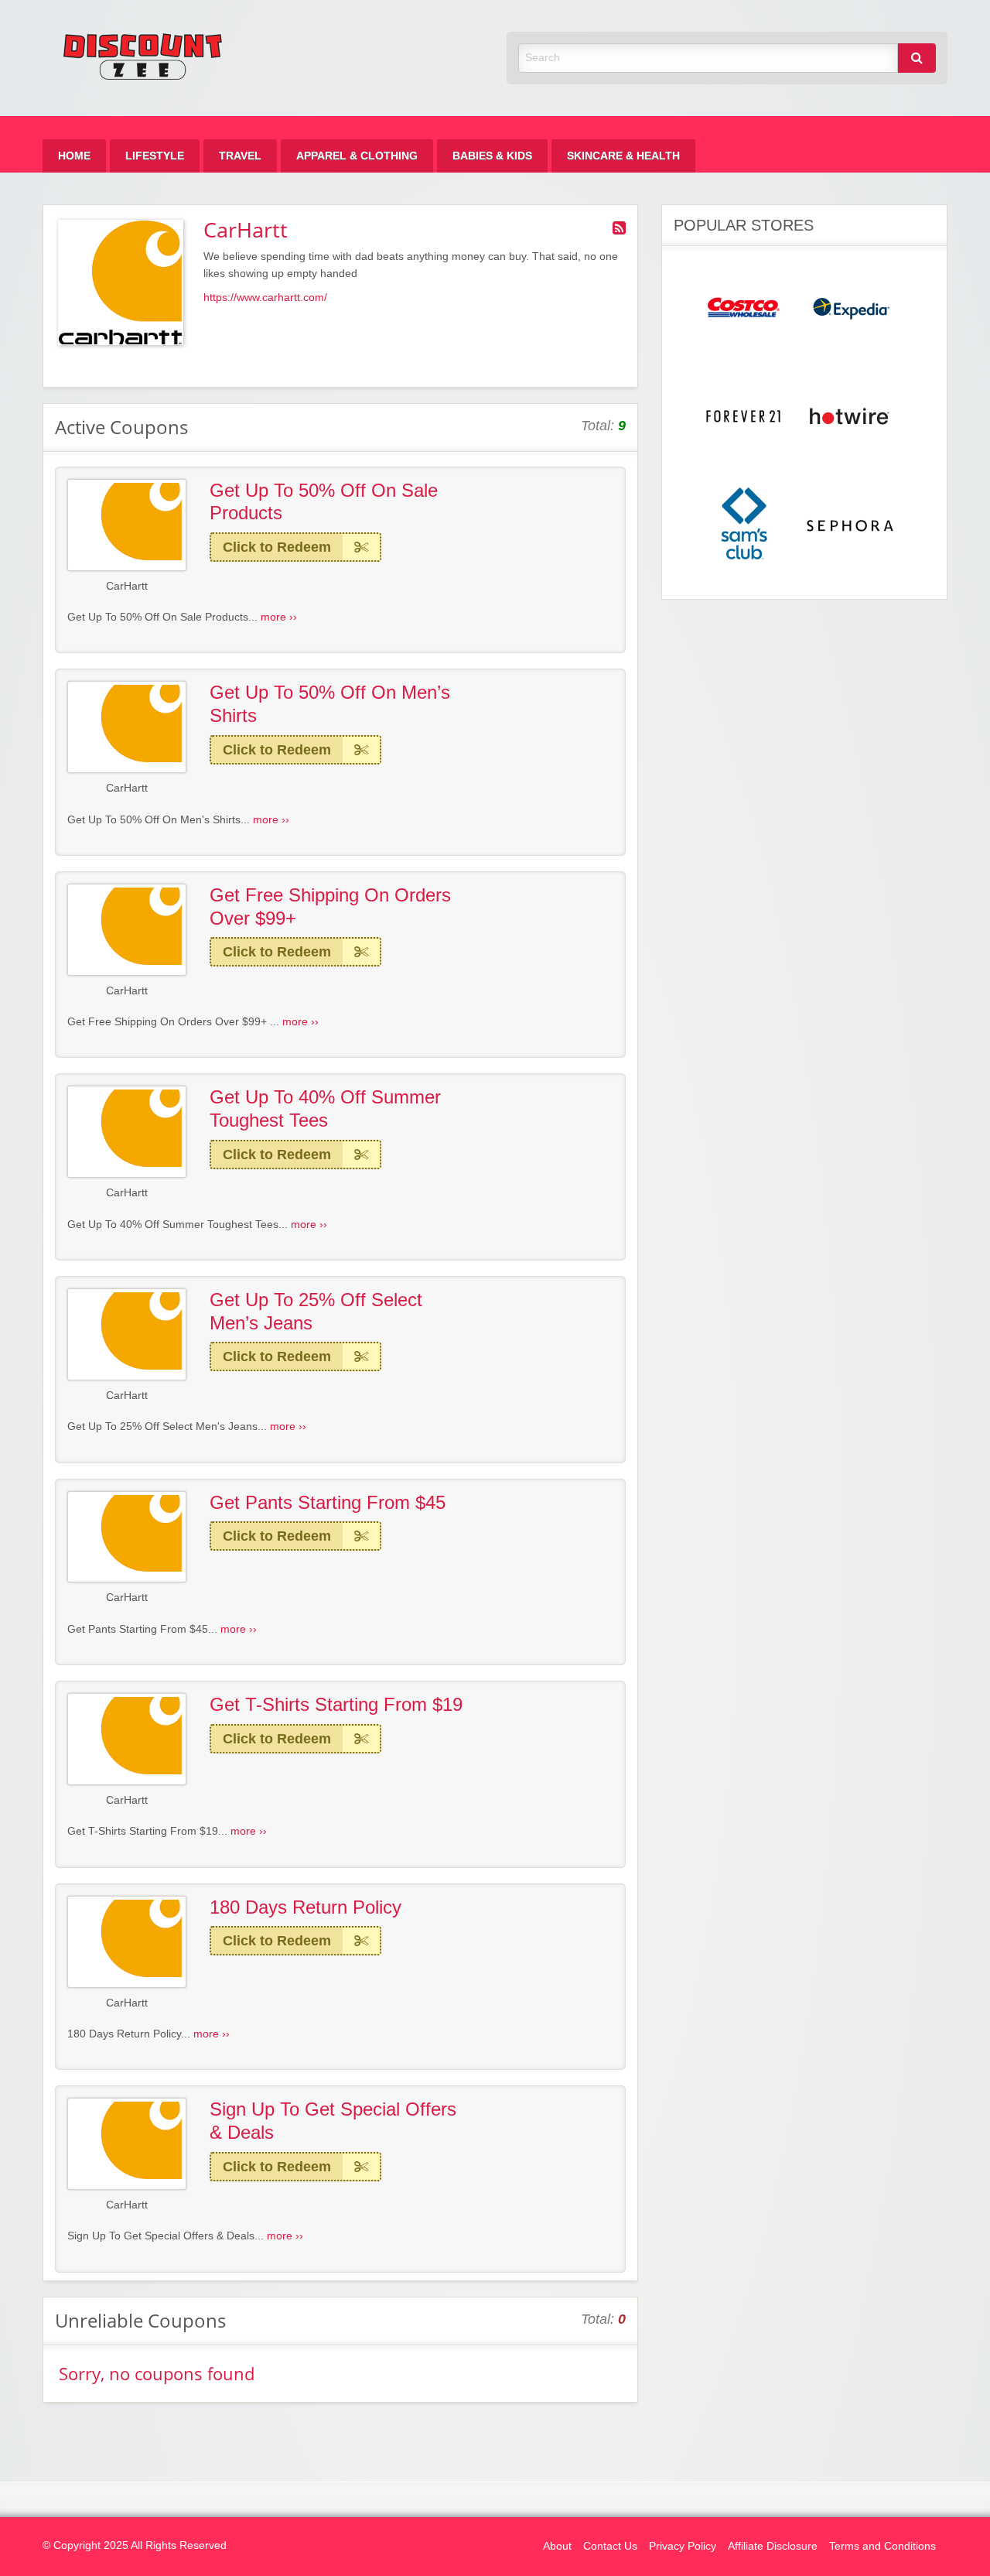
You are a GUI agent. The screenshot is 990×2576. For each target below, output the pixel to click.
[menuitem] (74, 156)
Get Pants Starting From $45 (328, 1502)
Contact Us (610, 2546)
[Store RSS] (619, 228)
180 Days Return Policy (306, 1907)
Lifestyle (155, 156)
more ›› (279, 617)
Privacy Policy (683, 2546)
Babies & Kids (492, 156)
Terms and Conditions (882, 2546)
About (557, 2546)
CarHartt (127, 586)
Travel (240, 156)
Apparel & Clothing (357, 156)
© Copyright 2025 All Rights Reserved (135, 2545)
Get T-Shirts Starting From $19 (336, 1704)
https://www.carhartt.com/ (265, 298)
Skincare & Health (623, 156)
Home (74, 156)
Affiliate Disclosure (773, 2546)
